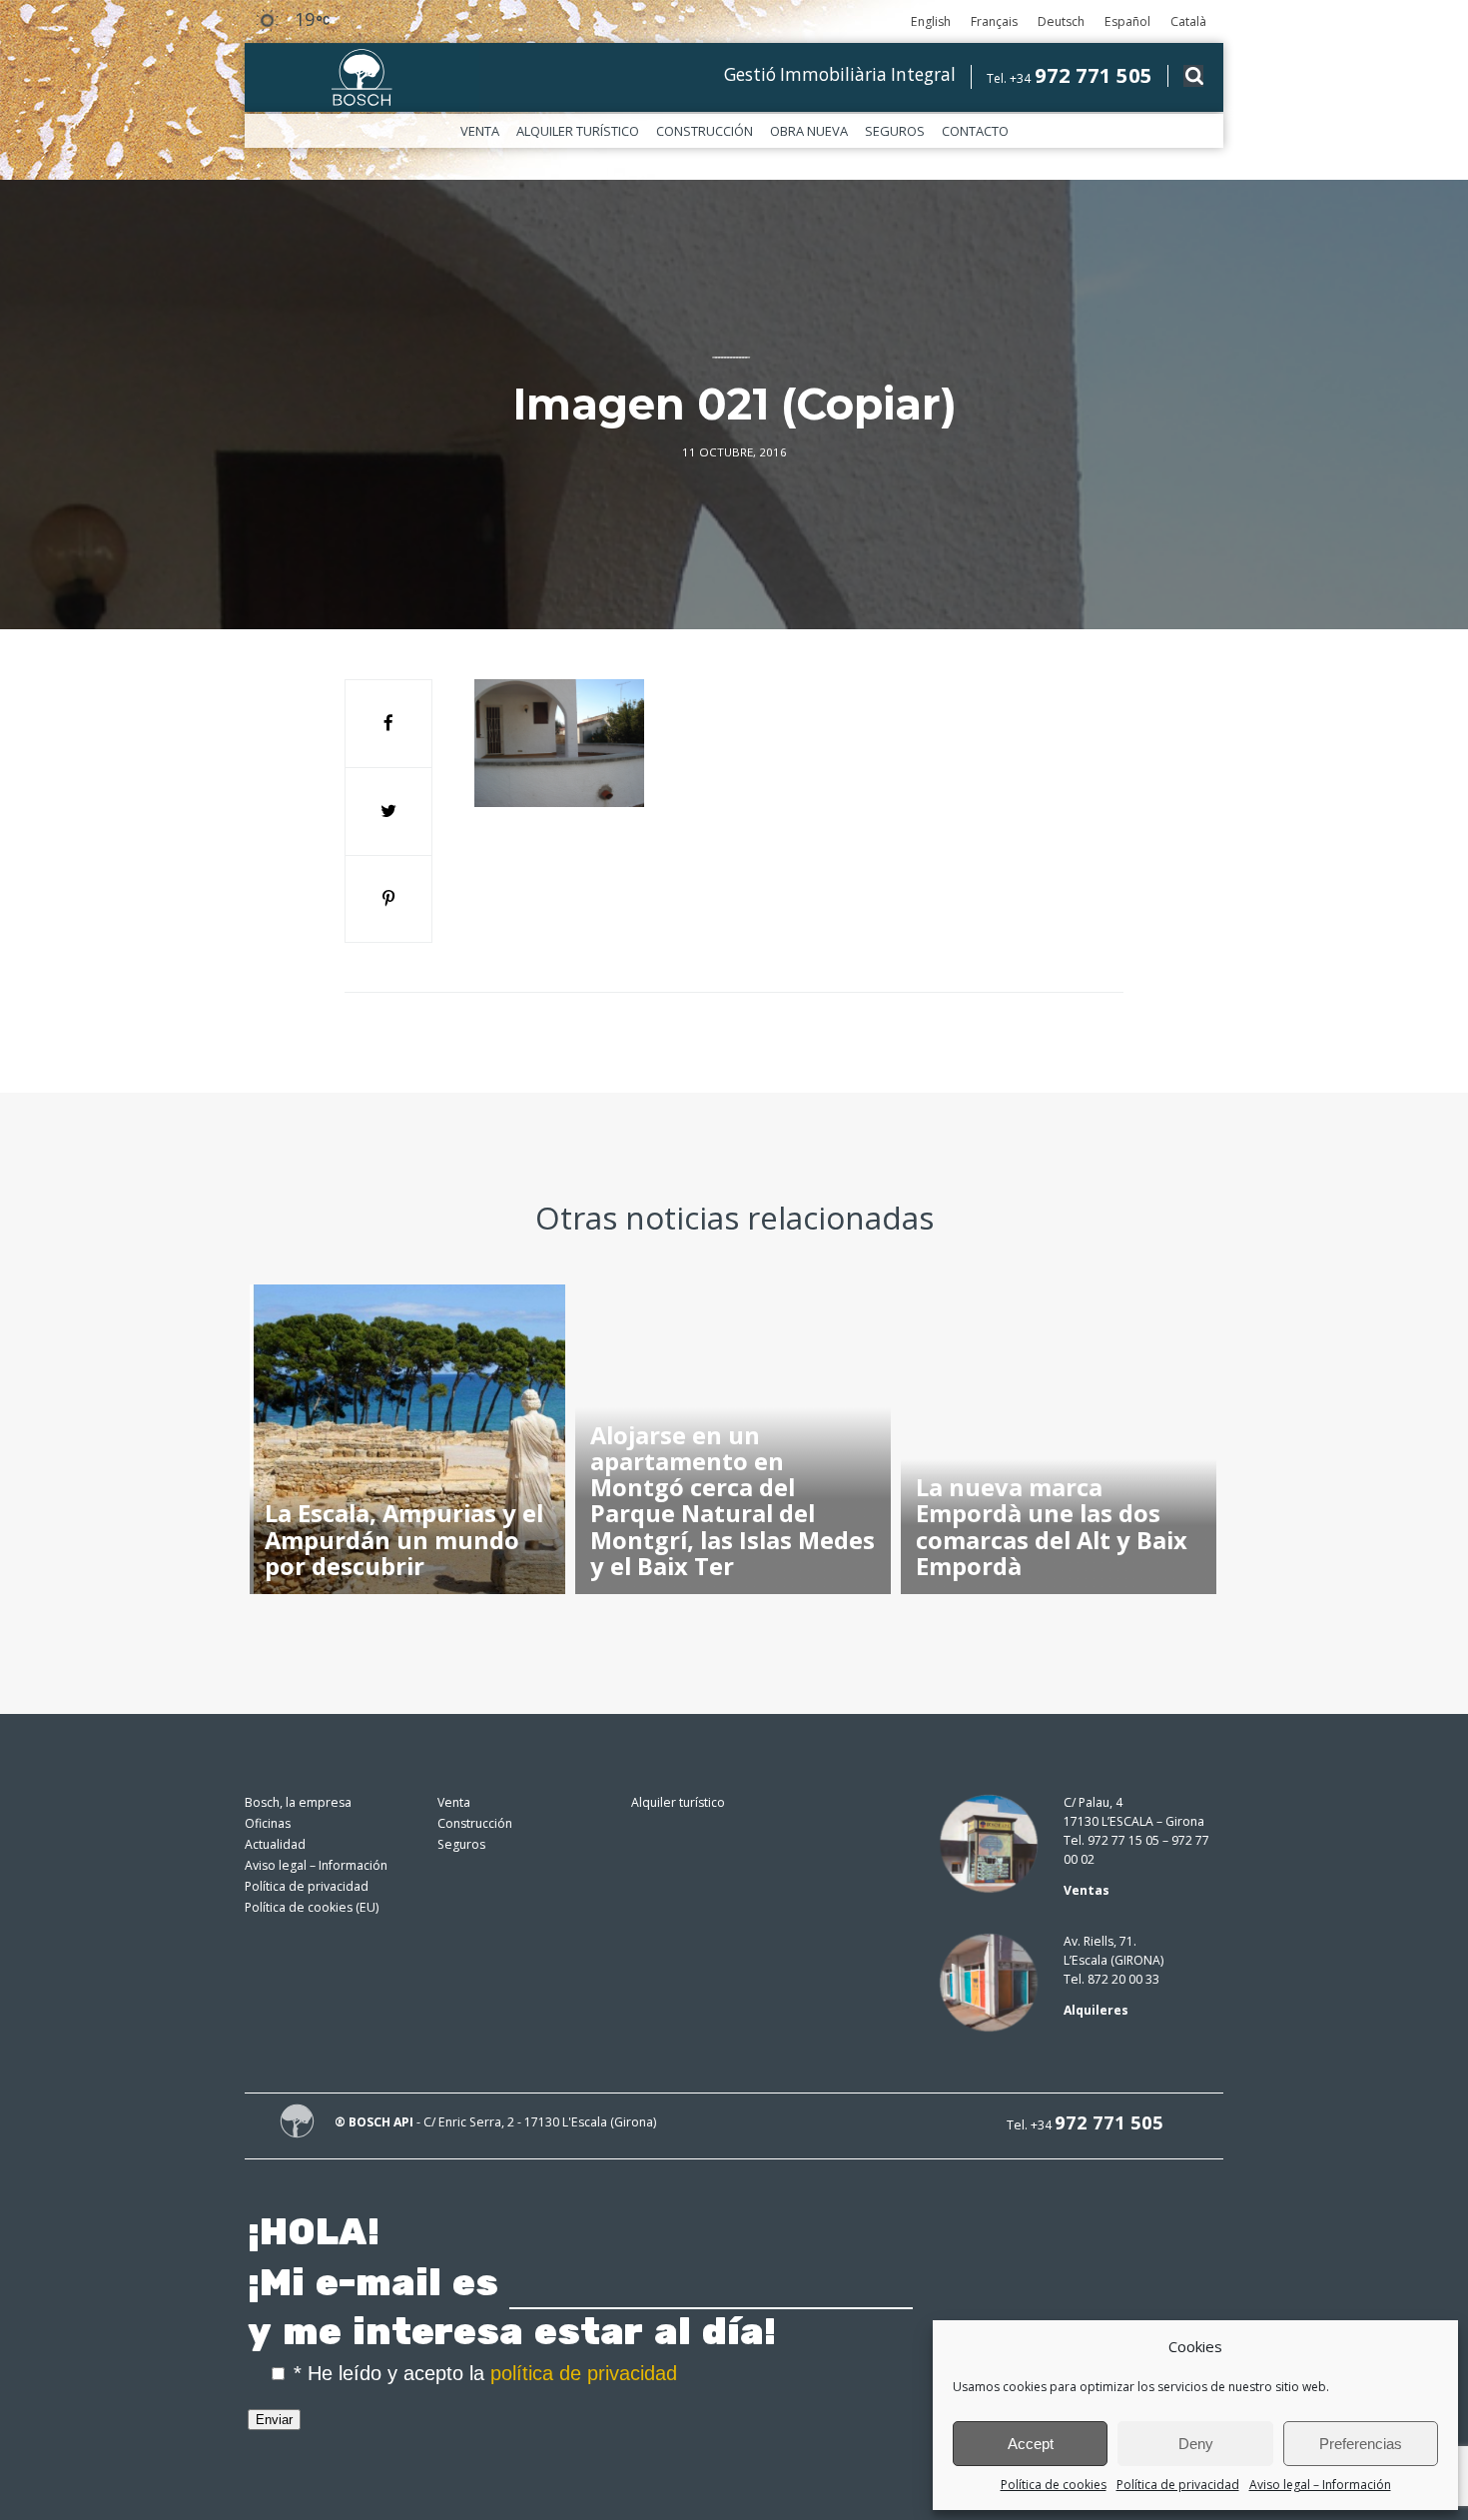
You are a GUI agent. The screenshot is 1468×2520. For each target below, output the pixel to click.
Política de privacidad (1178, 2485)
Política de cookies (1054, 2485)
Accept (1031, 2444)
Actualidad (275, 1844)
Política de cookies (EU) (312, 1907)
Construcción (705, 131)
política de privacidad (584, 2373)
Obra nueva (809, 131)
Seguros (895, 131)
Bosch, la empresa (298, 1802)
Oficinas (268, 1823)
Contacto (975, 131)
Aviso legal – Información (1320, 2485)
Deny (1196, 2444)
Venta (480, 131)
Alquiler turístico (578, 131)
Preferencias (1361, 2444)
